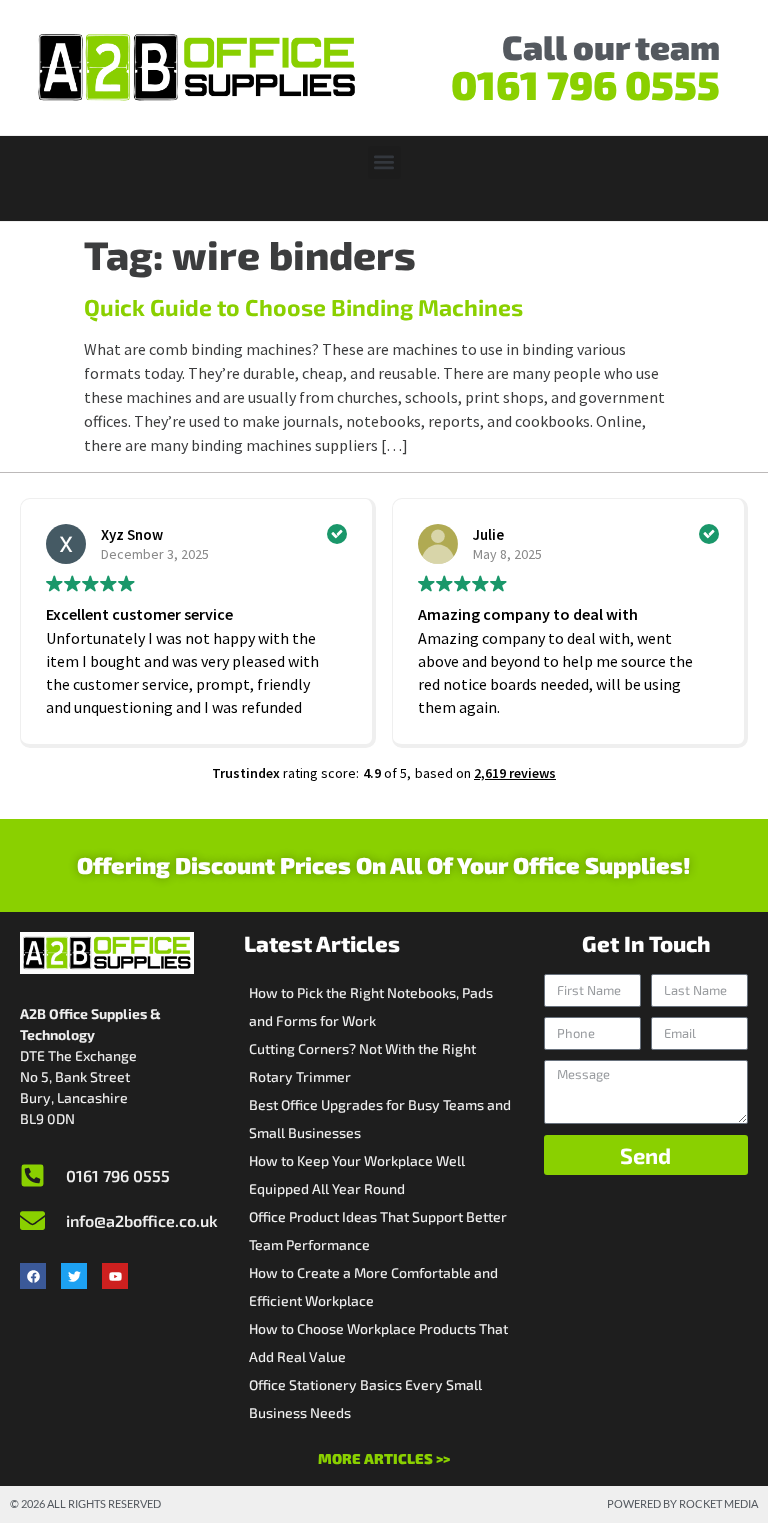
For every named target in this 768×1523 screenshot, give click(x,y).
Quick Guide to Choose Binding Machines (303, 307)
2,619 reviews (515, 773)
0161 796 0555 (585, 84)
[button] (384, 162)
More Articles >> (384, 1458)
